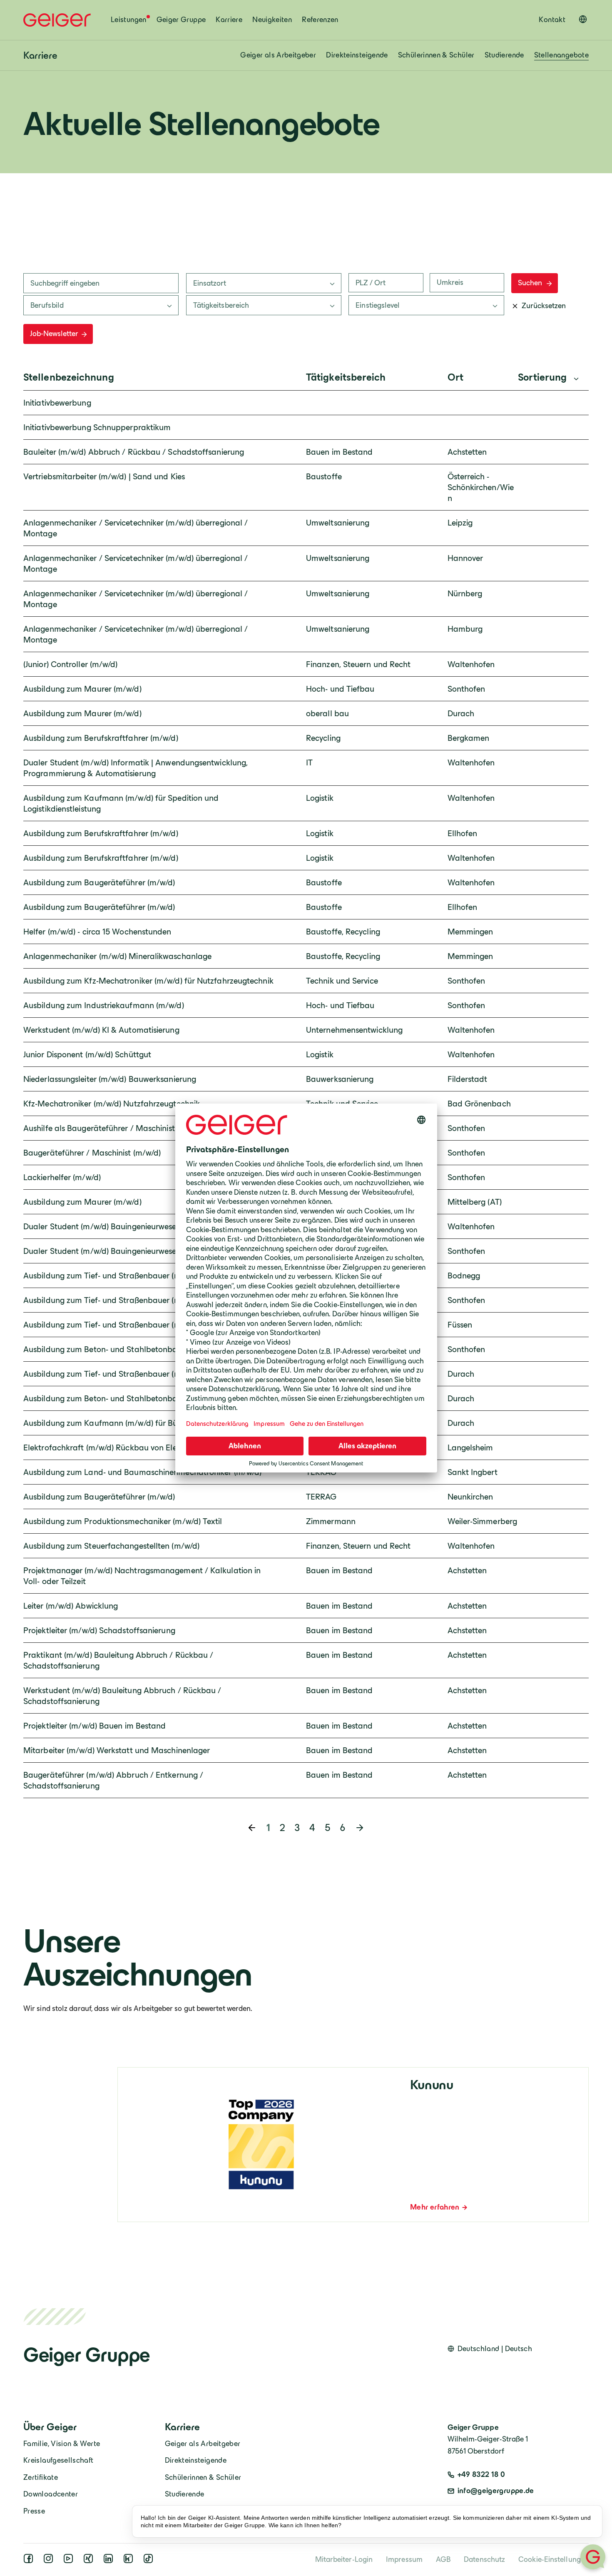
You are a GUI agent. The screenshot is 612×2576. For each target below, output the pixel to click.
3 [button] (297, 1827)
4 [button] (312, 1827)
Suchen (530, 283)
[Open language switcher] (583, 19)
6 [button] (342, 1827)
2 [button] (282, 1827)
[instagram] (50, 2561)
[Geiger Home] (57, 20)
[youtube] (70, 2561)
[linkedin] (110, 2561)
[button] (360, 1828)
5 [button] (327, 1827)
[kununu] (130, 2561)
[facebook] (30, 2561)
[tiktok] (150, 2561)
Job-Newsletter (54, 334)
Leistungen (129, 20)
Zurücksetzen (544, 306)
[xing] (90, 2561)
